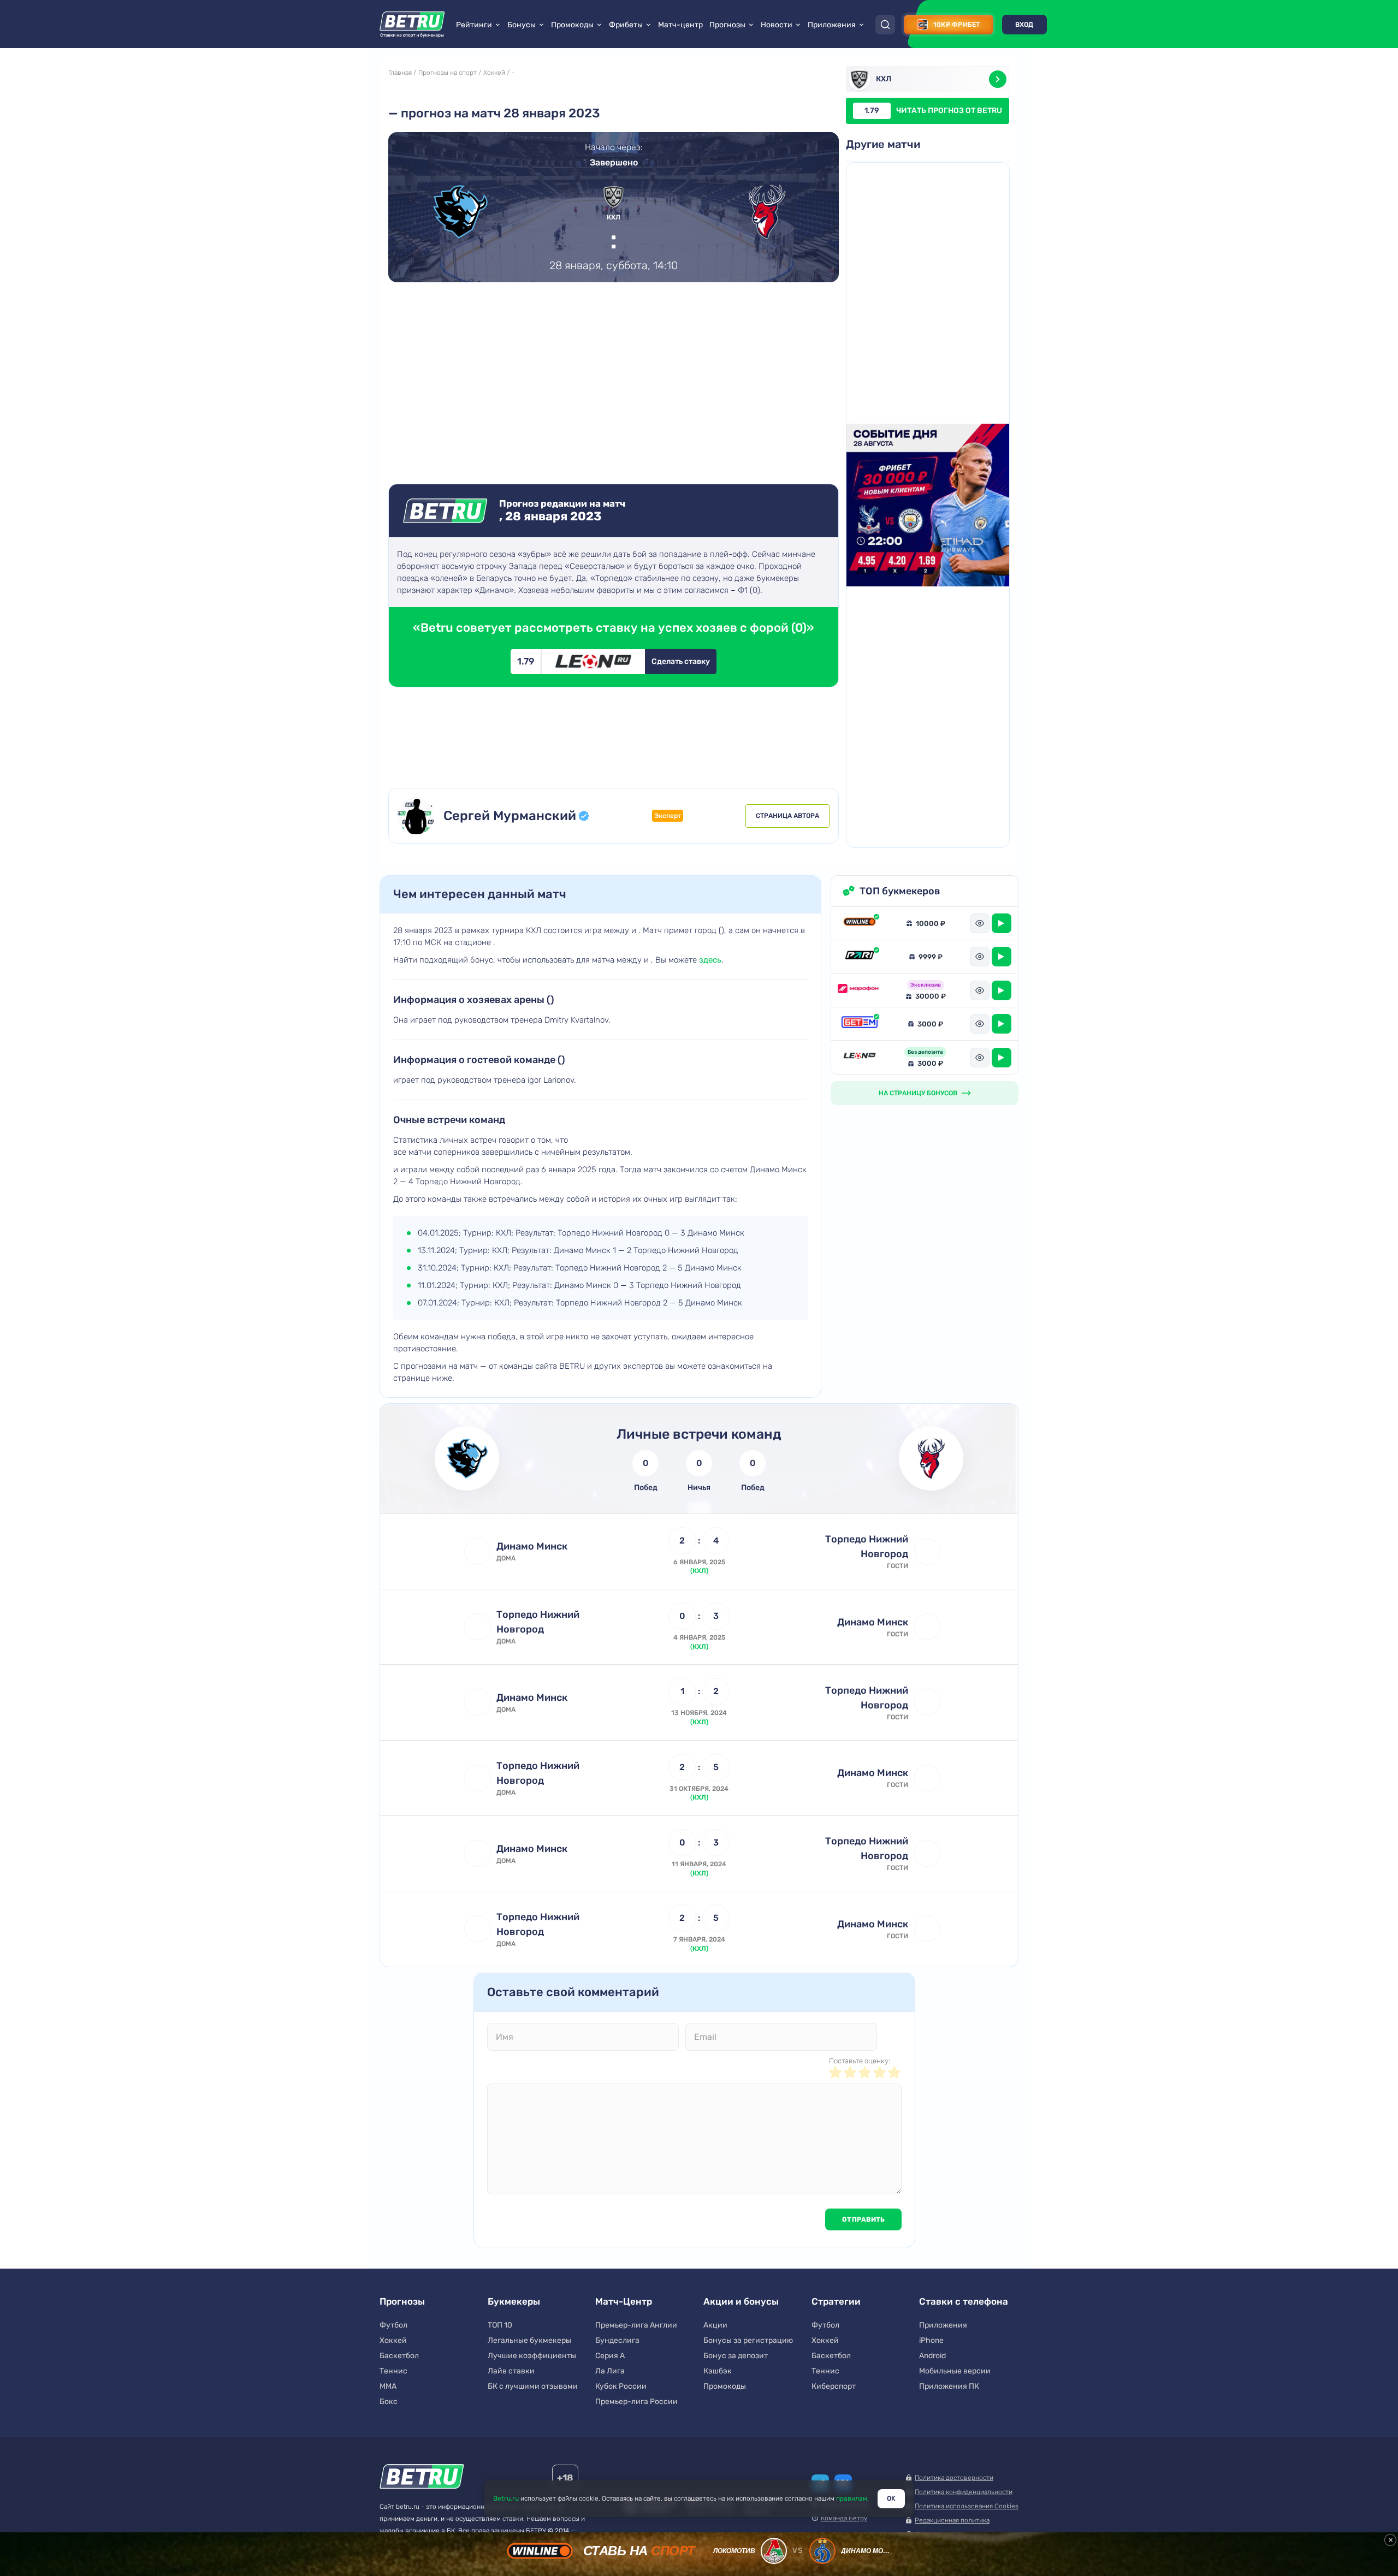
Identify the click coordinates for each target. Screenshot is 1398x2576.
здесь (710, 960)
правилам (852, 2498)
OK (891, 2498)
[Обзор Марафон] (860, 990)
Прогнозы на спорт (448, 73)
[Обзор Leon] (860, 1057)
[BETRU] (412, 25)
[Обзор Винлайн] (860, 923)
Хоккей (494, 73)
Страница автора (787, 816)
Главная (400, 73)
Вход (1024, 25)
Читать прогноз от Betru (933, 111)
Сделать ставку (681, 661)
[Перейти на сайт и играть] (1002, 923)
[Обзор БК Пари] (860, 956)
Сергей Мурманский (510, 816)
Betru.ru (506, 2498)
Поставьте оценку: (860, 2061)
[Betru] (422, 2478)
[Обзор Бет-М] (860, 1024)
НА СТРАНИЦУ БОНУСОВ (918, 1093)
